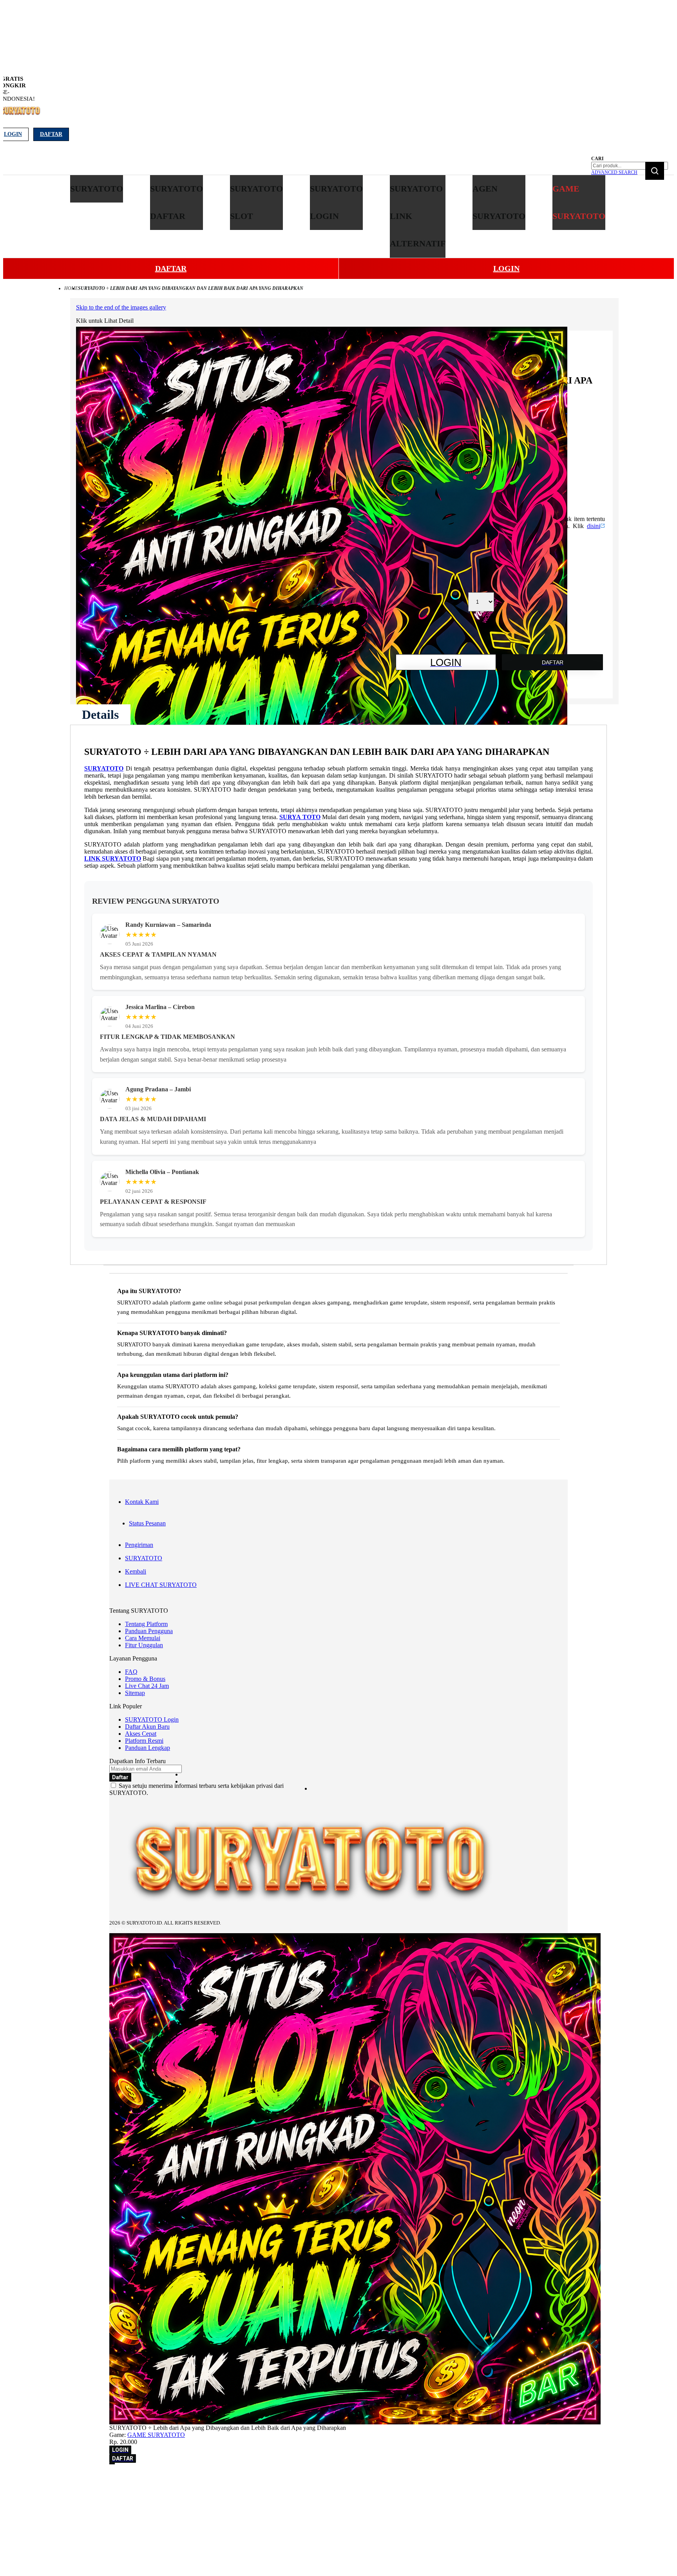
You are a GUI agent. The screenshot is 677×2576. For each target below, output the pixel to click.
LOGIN (506, 268)
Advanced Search (614, 172)
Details (100, 715)
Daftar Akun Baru (147, 1727)
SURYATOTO (104, 768)
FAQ (131, 1672)
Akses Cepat (141, 1734)
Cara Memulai (143, 1638)
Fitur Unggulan (144, 1645)
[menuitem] (97, 189)
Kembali (136, 1571)
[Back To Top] (112, 2464)
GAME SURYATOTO (156, 2435)
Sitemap (135, 1693)
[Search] (655, 171)
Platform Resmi (144, 1741)
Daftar (51, 134)
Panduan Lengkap (148, 1748)
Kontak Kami (142, 1502)
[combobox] (630, 166)
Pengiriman (139, 1545)
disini (594, 526)
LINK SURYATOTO (113, 858)
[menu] (338, 216)
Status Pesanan (147, 1523)
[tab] (100, 715)
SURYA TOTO (300, 817)
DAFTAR (171, 268)
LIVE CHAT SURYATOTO (161, 1585)
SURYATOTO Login (152, 1719)
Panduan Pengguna (149, 1631)
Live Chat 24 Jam (147, 1686)
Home (71, 288)
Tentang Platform (146, 1624)
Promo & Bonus (145, 1679)
